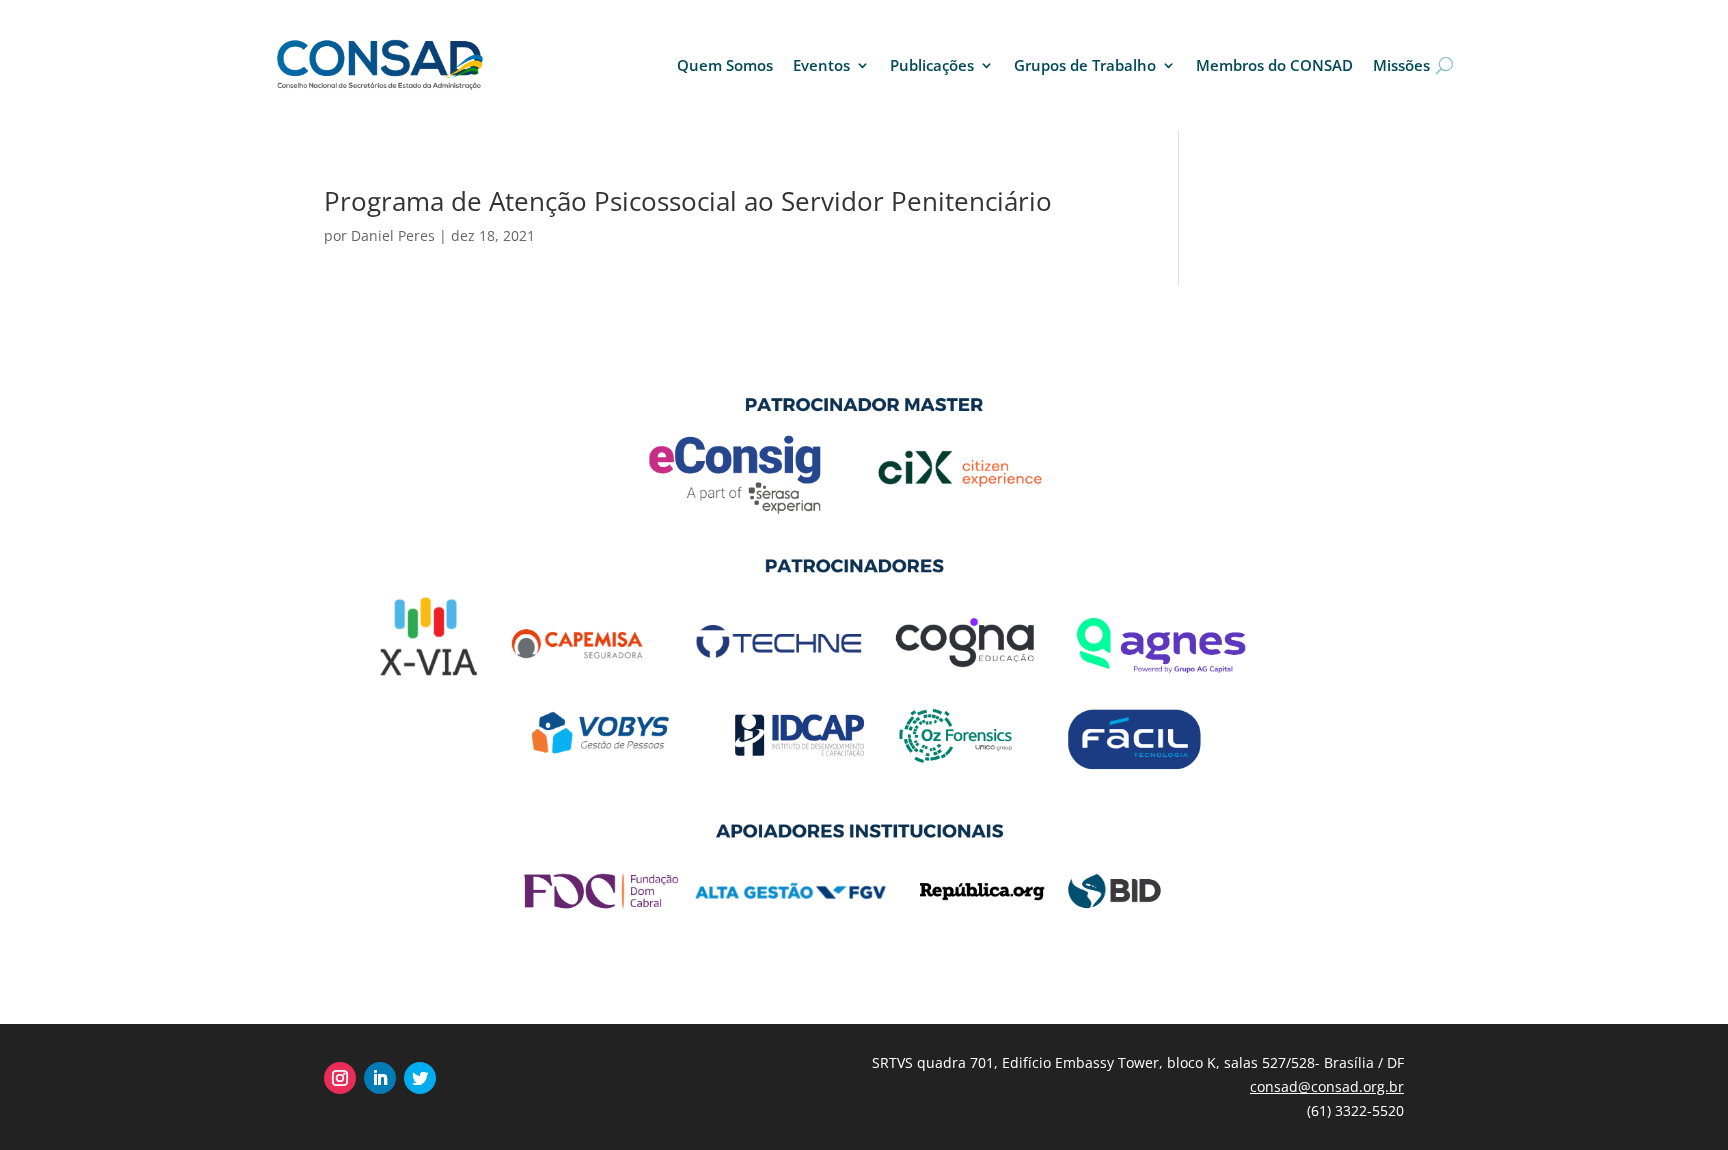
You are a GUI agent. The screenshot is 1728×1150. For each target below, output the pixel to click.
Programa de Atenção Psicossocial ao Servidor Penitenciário (688, 201)
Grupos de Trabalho (1085, 65)
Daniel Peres (393, 235)
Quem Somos (725, 65)
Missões (1401, 65)
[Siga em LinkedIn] (380, 1078)
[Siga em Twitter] (420, 1078)
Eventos (821, 65)
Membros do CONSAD (1274, 65)
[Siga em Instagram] (340, 1078)
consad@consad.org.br (1327, 1086)
